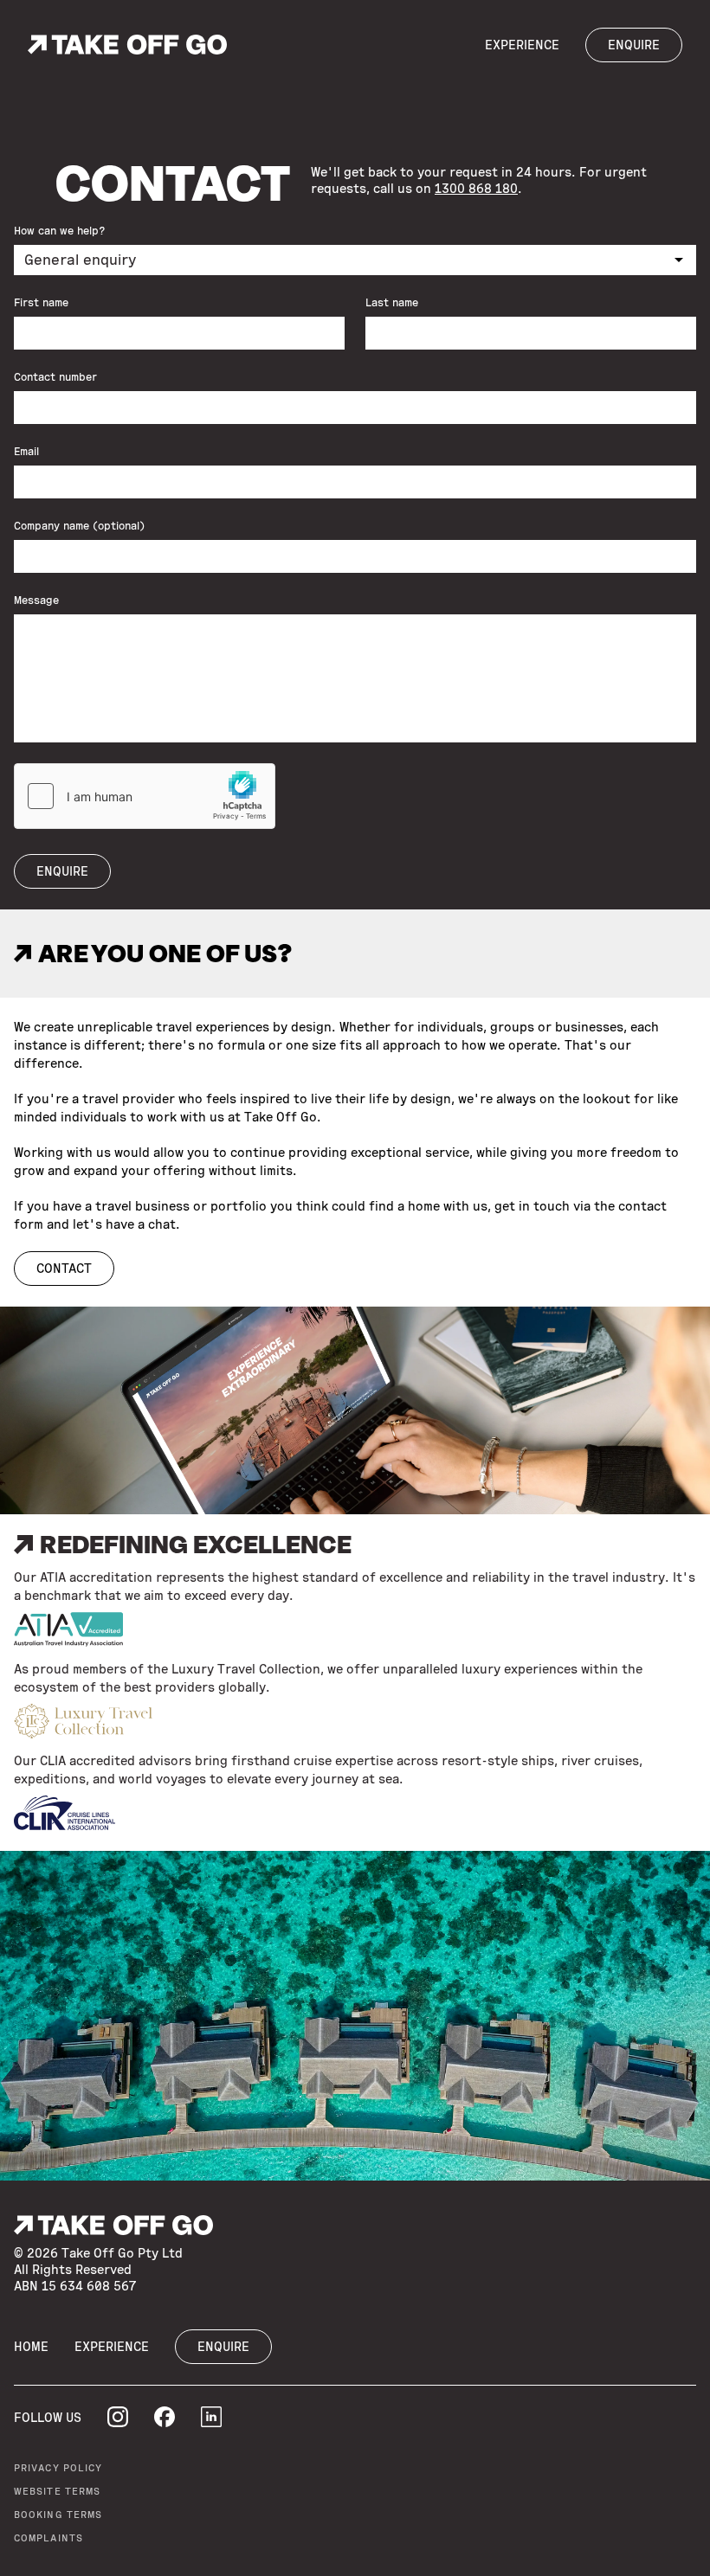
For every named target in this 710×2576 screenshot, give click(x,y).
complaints (48, 2538)
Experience (522, 45)
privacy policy (58, 2468)
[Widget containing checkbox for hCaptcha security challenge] (145, 796)
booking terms (58, 2515)
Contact (64, 1269)
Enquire (634, 45)
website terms (57, 2492)
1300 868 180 (476, 189)
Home (31, 2347)
